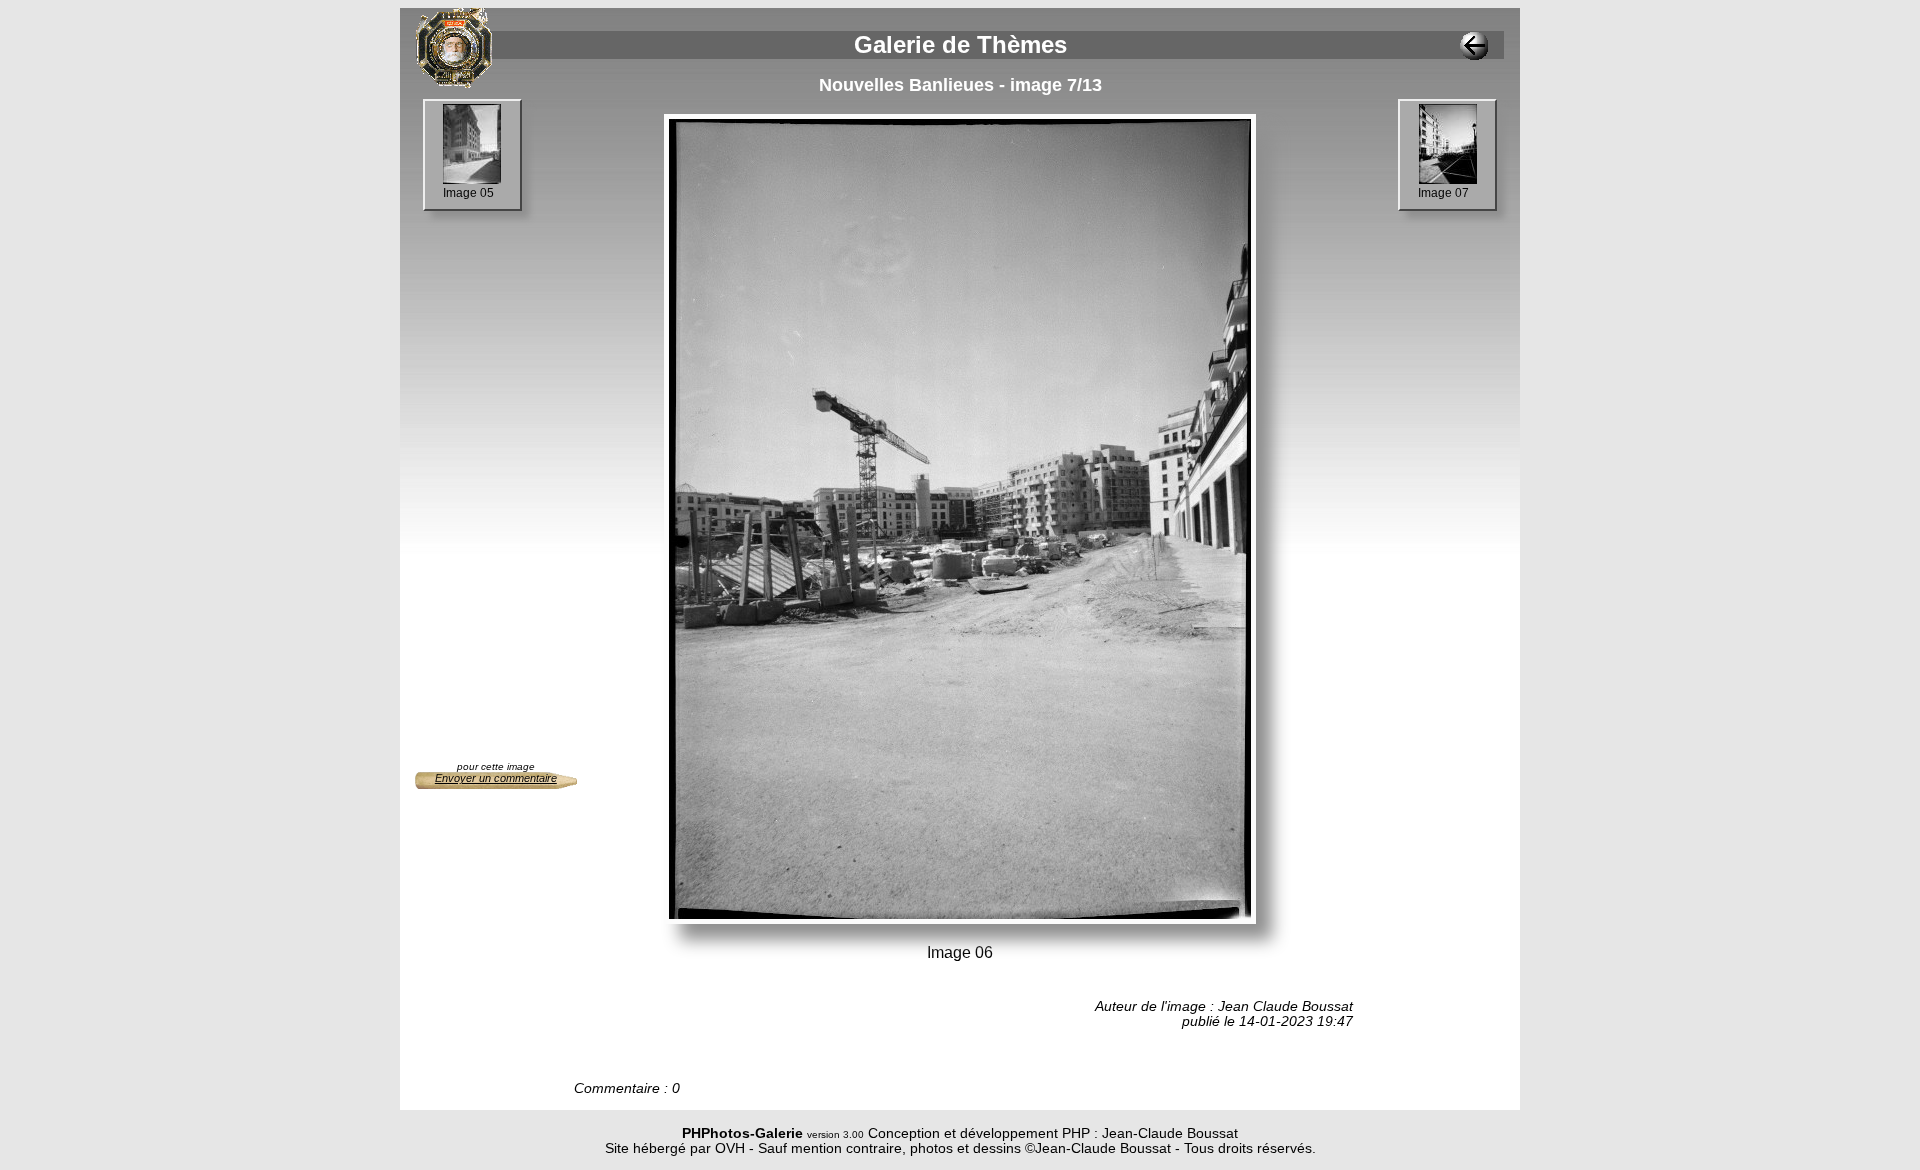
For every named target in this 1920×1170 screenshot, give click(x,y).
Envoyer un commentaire (496, 778)
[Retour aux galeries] (454, 82)
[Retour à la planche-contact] (1474, 54)
